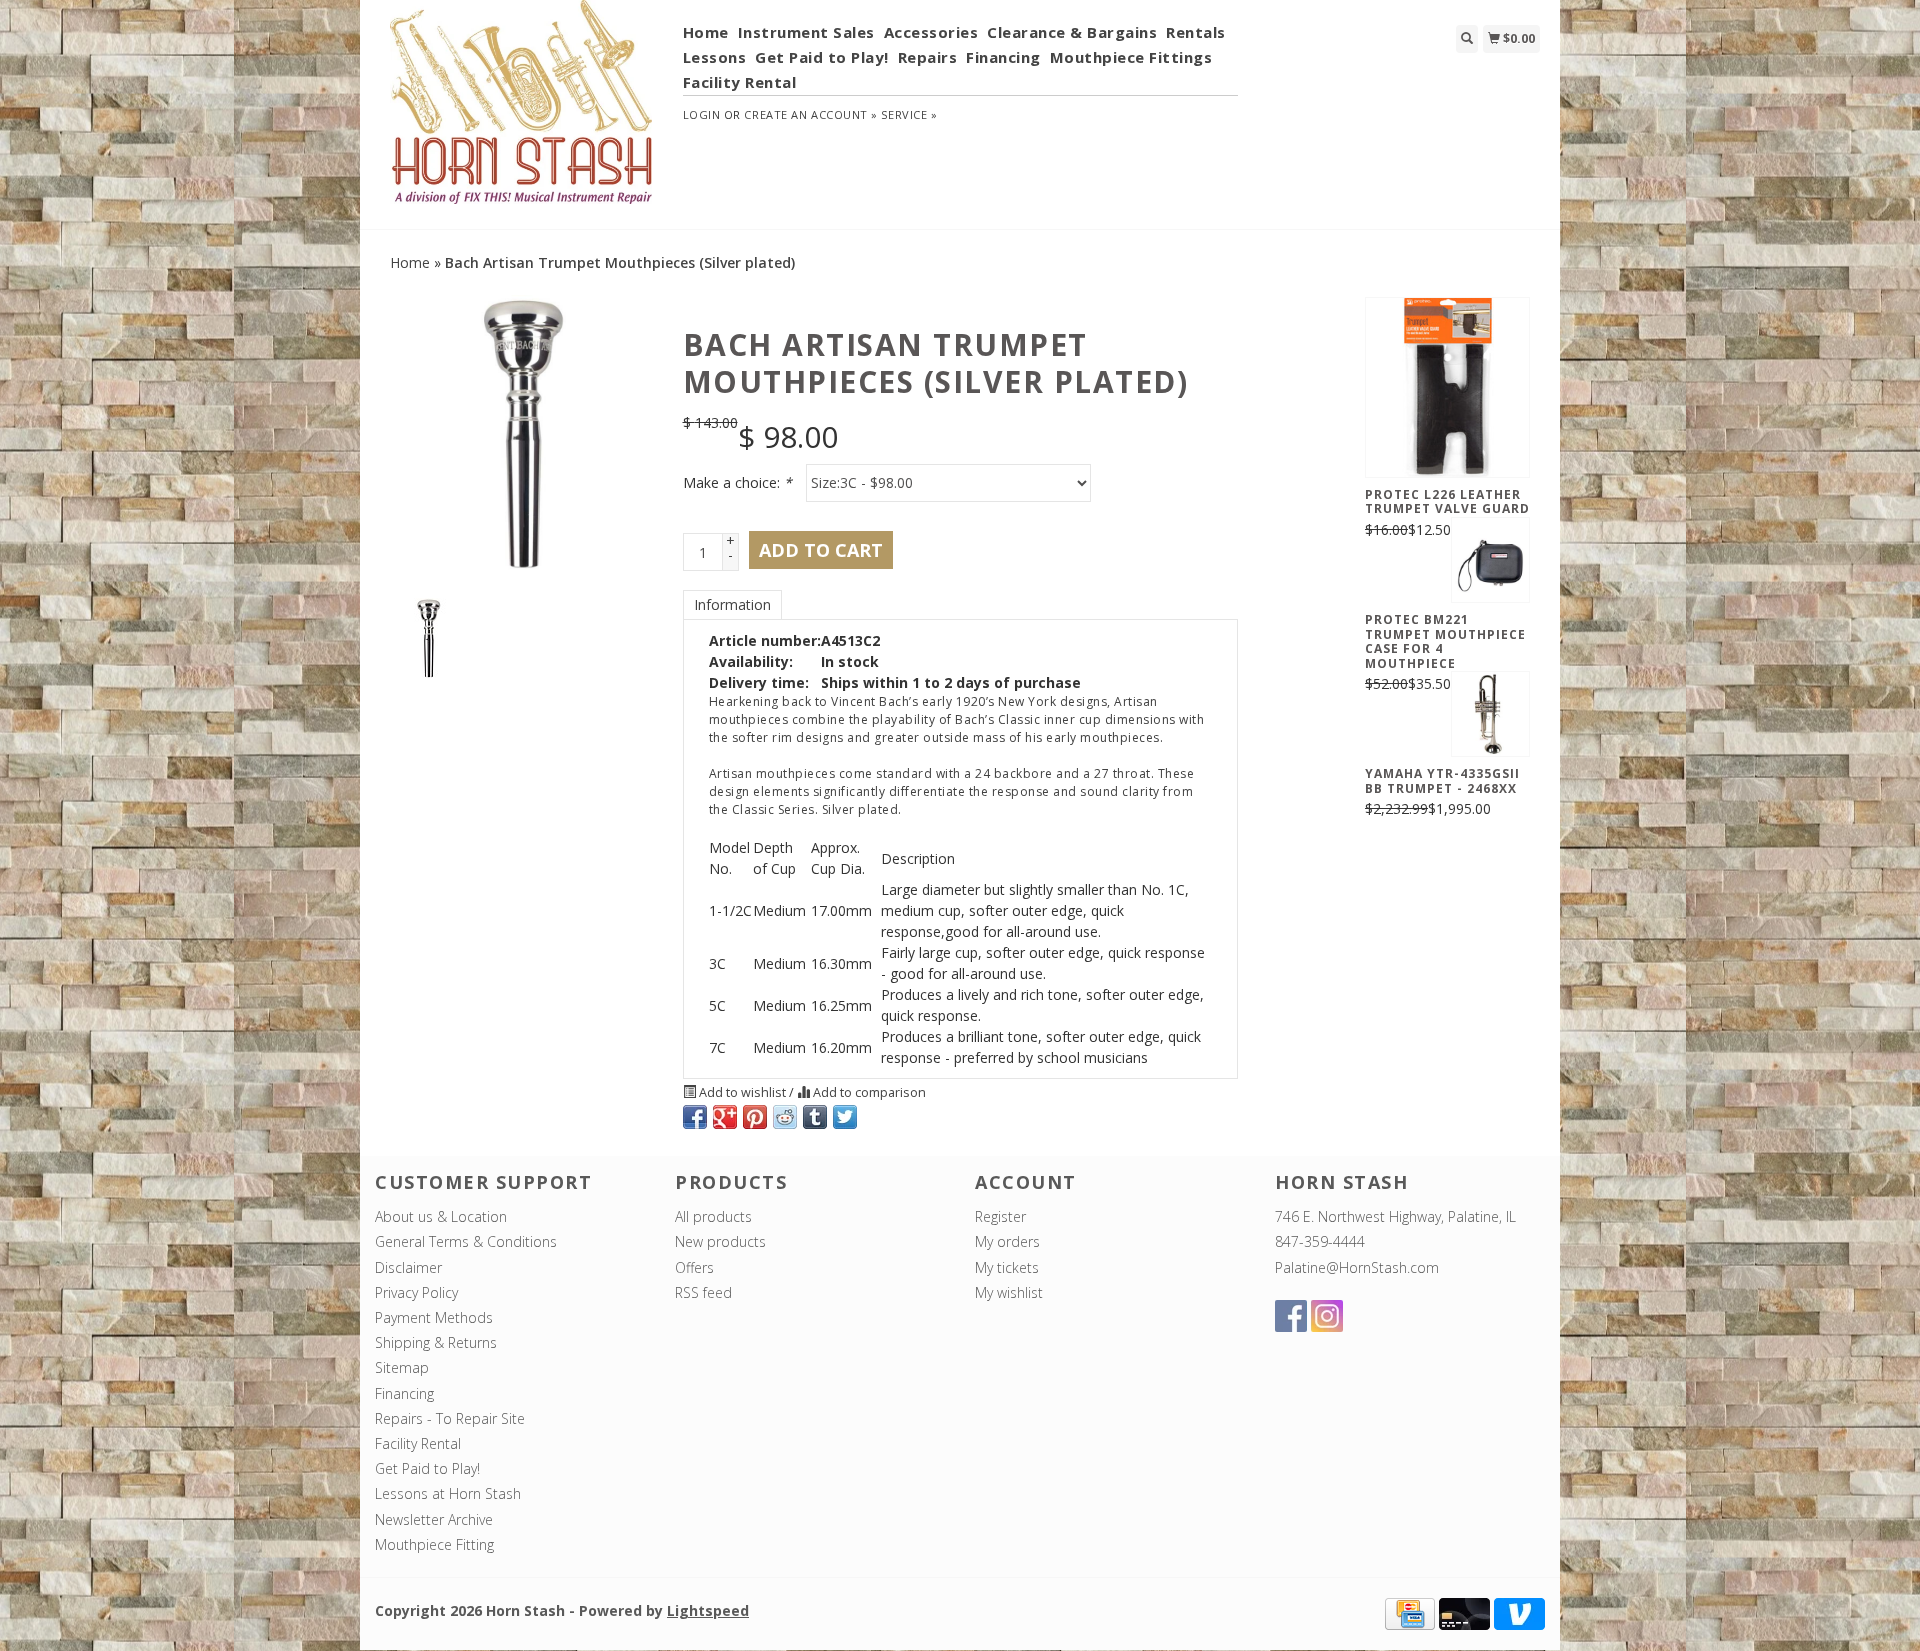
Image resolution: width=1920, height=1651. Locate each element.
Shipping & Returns (436, 1342)
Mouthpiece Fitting (434, 1544)
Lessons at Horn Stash (448, 1493)
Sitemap (402, 1367)
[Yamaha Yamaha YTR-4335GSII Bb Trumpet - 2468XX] (1490, 714)
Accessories (931, 32)
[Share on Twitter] (845, 1117)
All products (713, 1216)
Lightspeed (708, 1610)
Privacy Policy (416, 1292)
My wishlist (1009, 1292)
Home (706, 32)
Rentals (1196, 32)
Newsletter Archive (434, 1519)
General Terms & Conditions (466, 1241)
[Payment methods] (1410, 1612)
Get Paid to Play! (822, 57)
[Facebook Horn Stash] (1291, 1316)
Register (1000, 1216)
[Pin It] (755, 1117)
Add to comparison (868, 1092)
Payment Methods (434, 1317)
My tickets (1007, 1267)
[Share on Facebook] (695, 1117)
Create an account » (810, 114)
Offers (694, 1267)
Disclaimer (408, 1267)
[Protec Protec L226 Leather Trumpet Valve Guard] (1447, 387)
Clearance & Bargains (1072, 32)
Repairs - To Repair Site (450, 1418)
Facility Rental (740, 82)
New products (720, 1241)
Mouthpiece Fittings (1131, 57)
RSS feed (703, 1292)
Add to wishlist (742, 1092)
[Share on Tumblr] (815, 1117)
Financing (1003, 57)
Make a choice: (737, 482)
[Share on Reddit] (785, 1117)
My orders (1007, 1241)
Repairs (928, 57)
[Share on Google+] (725, 1117)
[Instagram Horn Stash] (1327, 1316)
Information (732, 604)
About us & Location (441, 1216)
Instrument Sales (806, 32)
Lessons (715, 57)
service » (909, 114)
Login (702, 114)
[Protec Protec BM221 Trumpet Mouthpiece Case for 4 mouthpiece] (1490, 560)
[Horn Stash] (521, 113)
